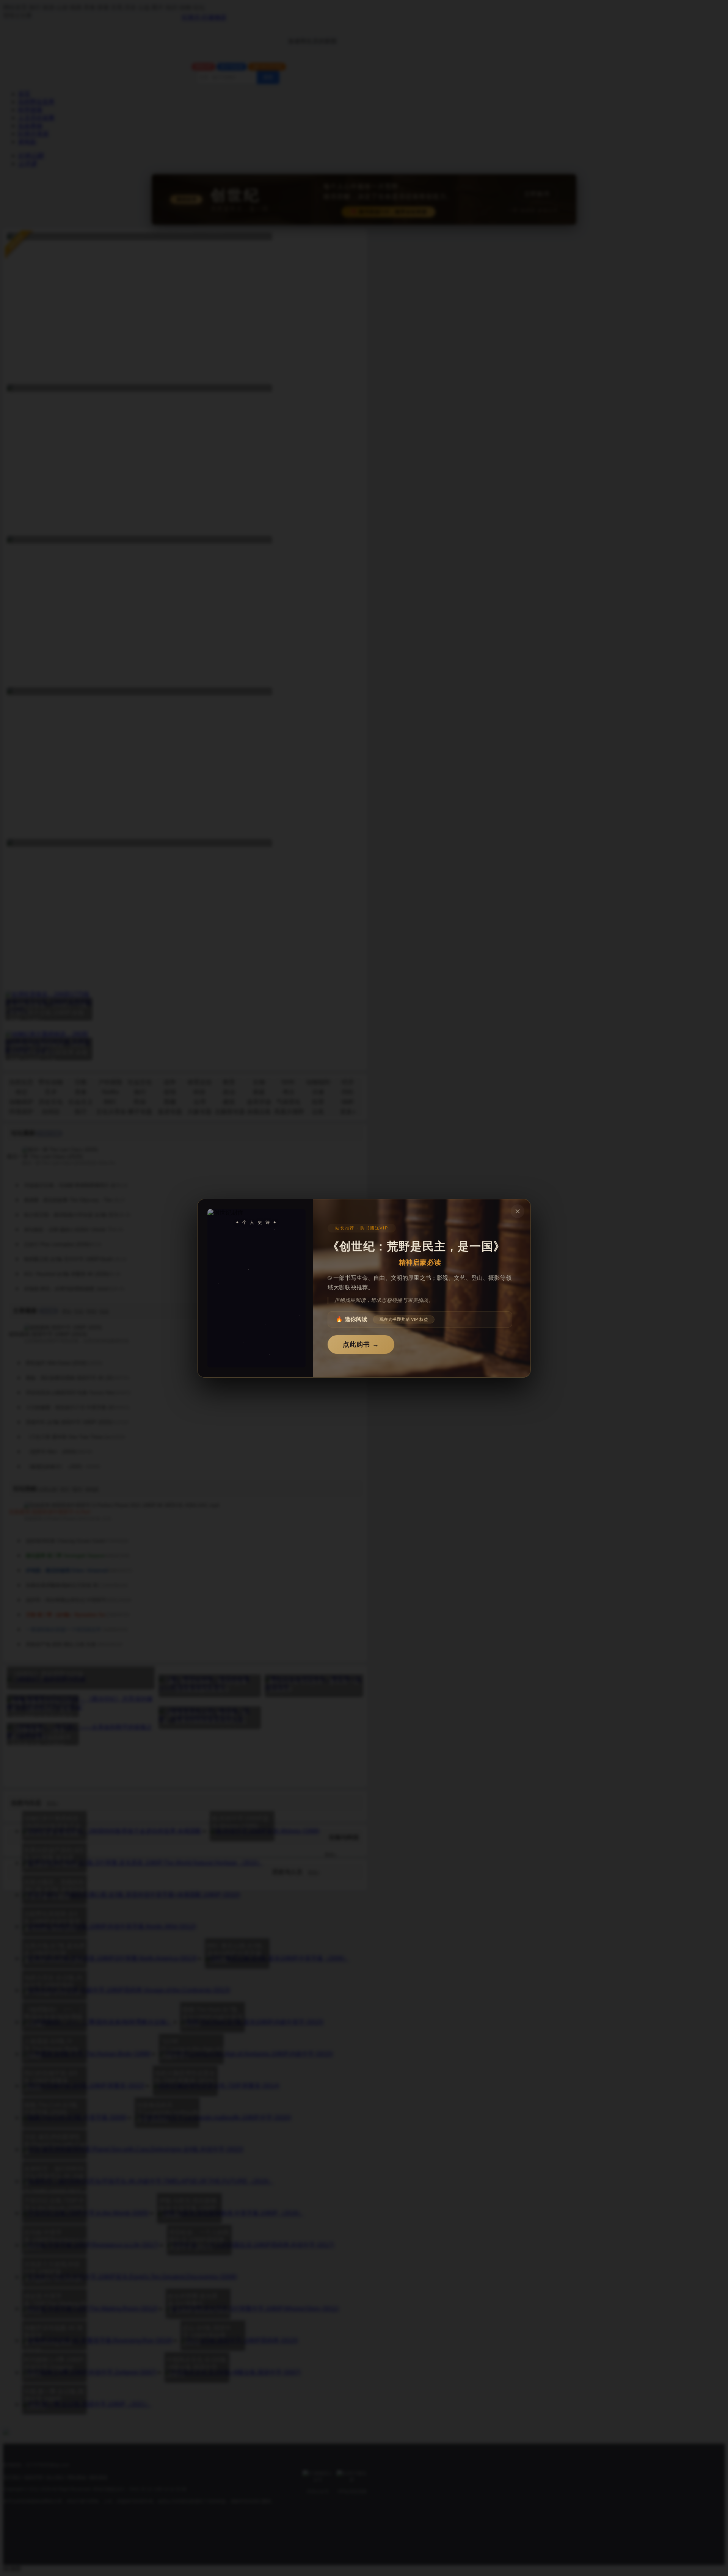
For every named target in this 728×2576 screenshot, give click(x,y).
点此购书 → (361, 1344)
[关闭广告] (518, 1211)
